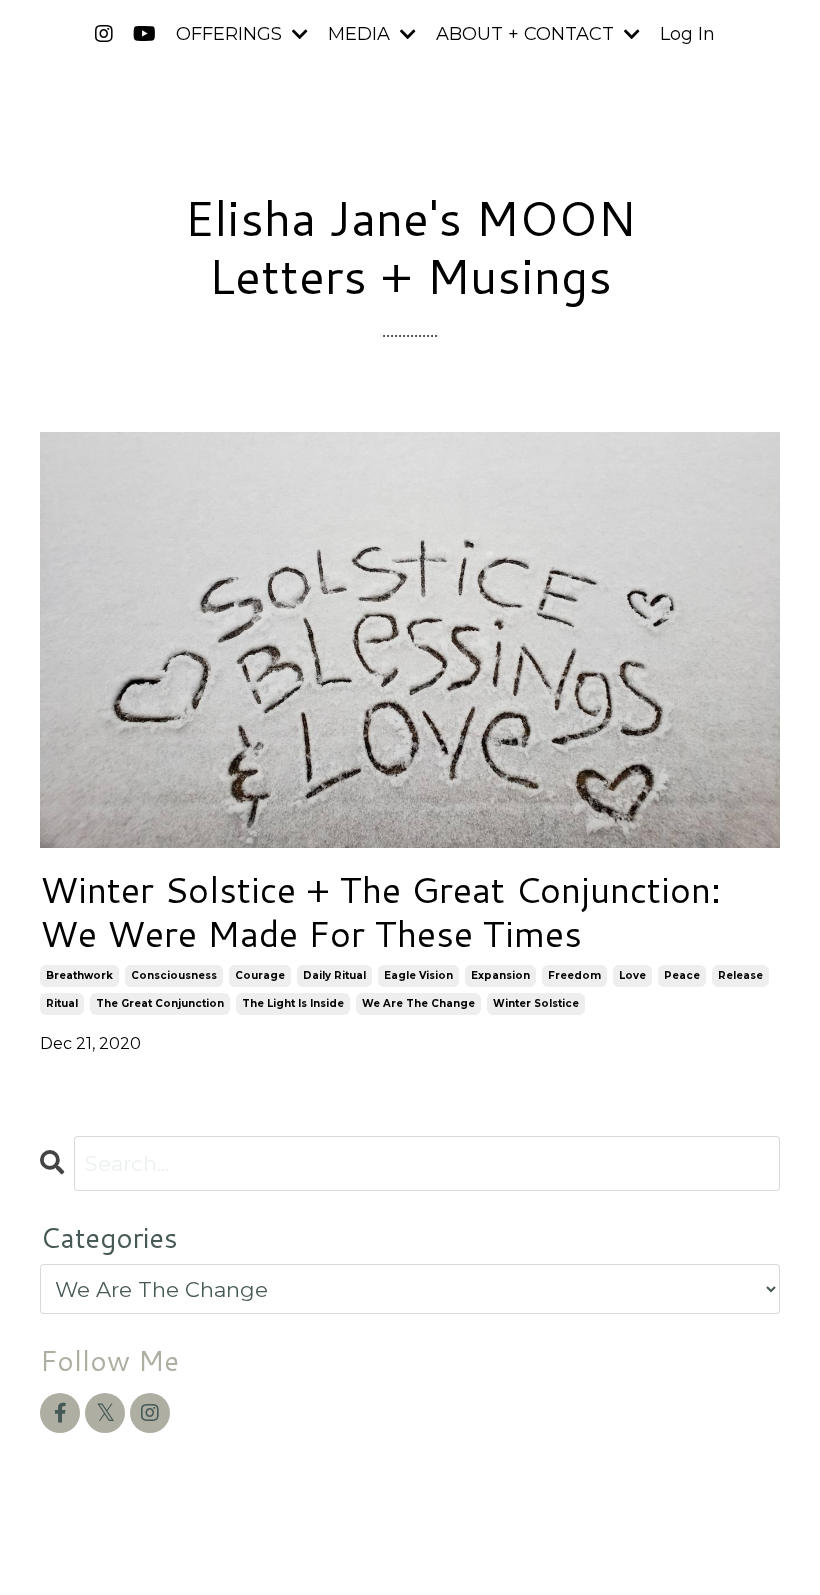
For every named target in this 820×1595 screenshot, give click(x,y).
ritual (62, 1003)
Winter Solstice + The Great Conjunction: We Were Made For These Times (380, 911)
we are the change (418, 1003)
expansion (500, 975)
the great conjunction (160, 1003)
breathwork (79, 975)
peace (682, 975)
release (740, 975)
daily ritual (334, 975)
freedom (574, 975)
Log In (687, 34)
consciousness (174, 975)
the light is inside (293, 1003)
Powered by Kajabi (715, 1544)
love (632, 975)
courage (260, 975)
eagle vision (418, 975)
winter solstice (536, 1003)
